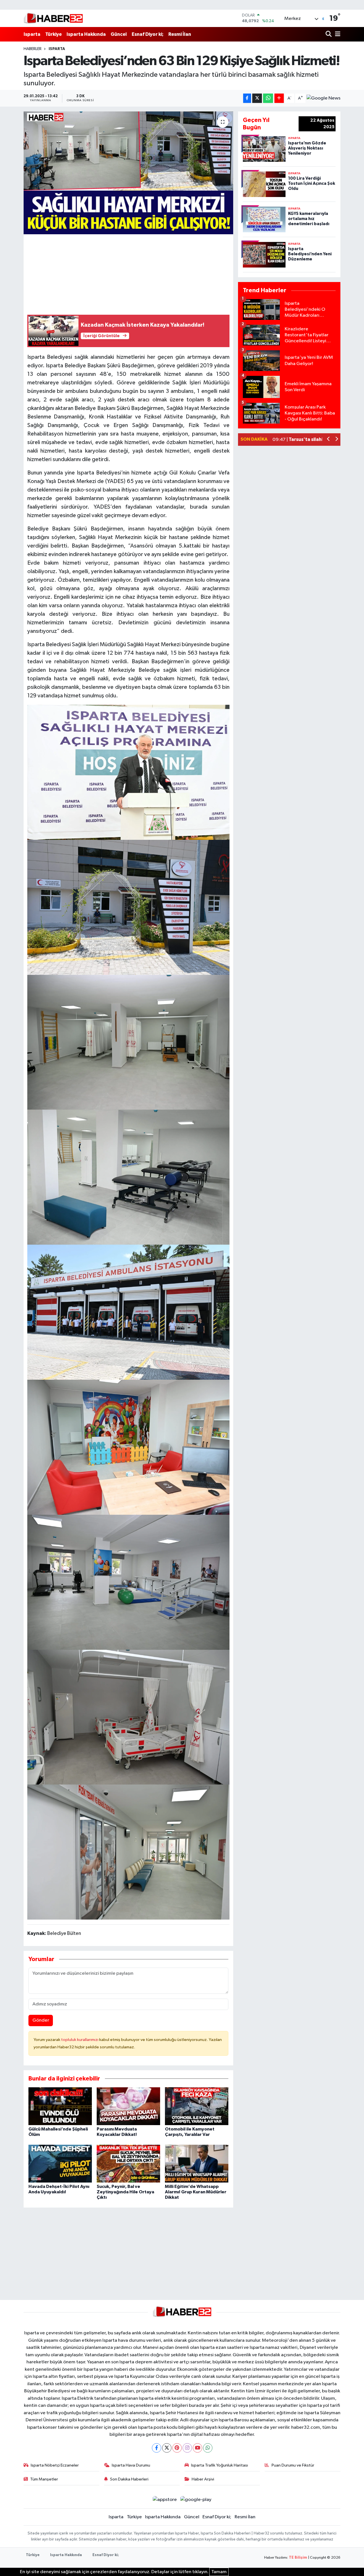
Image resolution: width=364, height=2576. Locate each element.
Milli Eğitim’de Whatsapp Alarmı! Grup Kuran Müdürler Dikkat (196, 2192)
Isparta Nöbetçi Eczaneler (55, 2465)
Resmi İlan (180, 34)
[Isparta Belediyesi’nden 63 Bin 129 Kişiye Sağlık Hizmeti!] (128, 173)
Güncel (119, 34)
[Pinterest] (177, 2448)
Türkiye (53, 34)
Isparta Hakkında (86, 34)
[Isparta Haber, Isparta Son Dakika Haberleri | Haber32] (53, 18)
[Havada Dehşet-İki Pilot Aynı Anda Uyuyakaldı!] (60, 2164)
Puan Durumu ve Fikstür (293, 2465)
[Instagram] (187, 2448)
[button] (329, 440)
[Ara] (329, 34)
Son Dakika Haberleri (129, 2479)
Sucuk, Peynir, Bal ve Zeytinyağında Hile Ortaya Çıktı (125, 2192)
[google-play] (196, 2500)
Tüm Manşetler (44, 2479)
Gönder (41, 2020)
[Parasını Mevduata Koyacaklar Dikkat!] (128, 2106)
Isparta (32, 34)
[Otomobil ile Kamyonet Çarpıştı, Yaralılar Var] (197, 2106)
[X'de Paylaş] (257, 98)
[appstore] (165, 2500)
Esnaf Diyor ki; (148, 34)
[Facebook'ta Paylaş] (247, 98)
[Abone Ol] (323, 98)
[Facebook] (157, 2448)
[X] (167, 2448)
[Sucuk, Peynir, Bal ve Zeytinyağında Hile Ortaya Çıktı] (128, 2164)
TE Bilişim (298, 2558)
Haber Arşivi (203, 2479)
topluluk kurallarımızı (80, 2040)
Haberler (33, 49)
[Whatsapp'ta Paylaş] (268, 98)
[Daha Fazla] (279, 98)
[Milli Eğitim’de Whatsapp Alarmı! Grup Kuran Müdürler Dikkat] (197, 2164)
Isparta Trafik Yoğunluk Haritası (220, 2465)
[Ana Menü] (337, 34)
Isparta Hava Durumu (131, 2465)
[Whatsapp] (208, 2448)
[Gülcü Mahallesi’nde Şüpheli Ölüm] (60, 2106)
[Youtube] (197, 2448)
